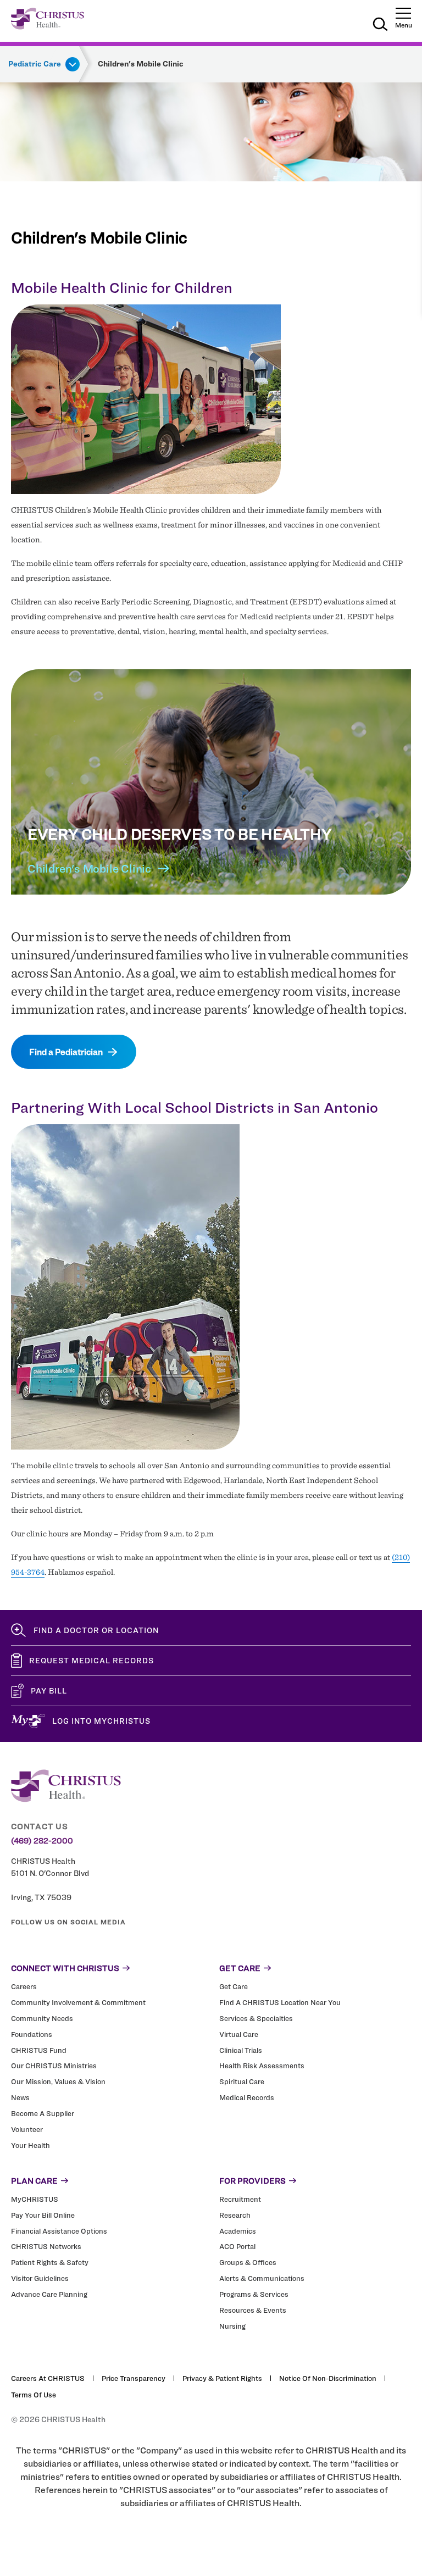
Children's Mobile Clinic (89, 868)
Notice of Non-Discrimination (328, 2378)
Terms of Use (34, 2395)
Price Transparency (134, 2378)
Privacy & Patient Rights (222, 2378)
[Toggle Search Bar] (380, 26)
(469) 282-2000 (42, 1841)
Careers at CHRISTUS (48, 2378)
